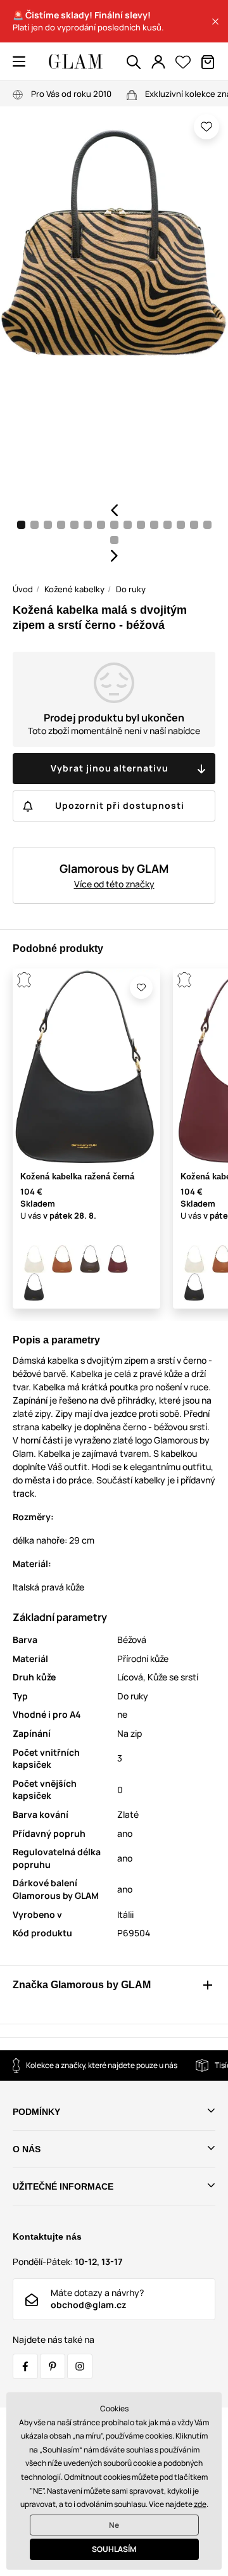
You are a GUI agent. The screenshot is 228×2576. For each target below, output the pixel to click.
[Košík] (208, 62)
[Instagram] (80, 2366)
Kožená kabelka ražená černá (77, 1177)
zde (200, 2504)
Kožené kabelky (74, 589)
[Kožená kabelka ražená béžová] (34, 1259)
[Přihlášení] (158, 62)
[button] (215, 22)
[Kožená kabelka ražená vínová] (118, 1259)
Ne (114, 2525)
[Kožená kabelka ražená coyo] (62, 1259)
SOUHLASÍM (114, 2549)
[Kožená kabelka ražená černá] (34, 1287)
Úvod (23, 589)
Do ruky (131, 589)
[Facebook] (25, 2366)
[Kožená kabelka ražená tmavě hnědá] (90, 1259)
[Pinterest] (53, 2366)
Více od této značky (114, 884)
